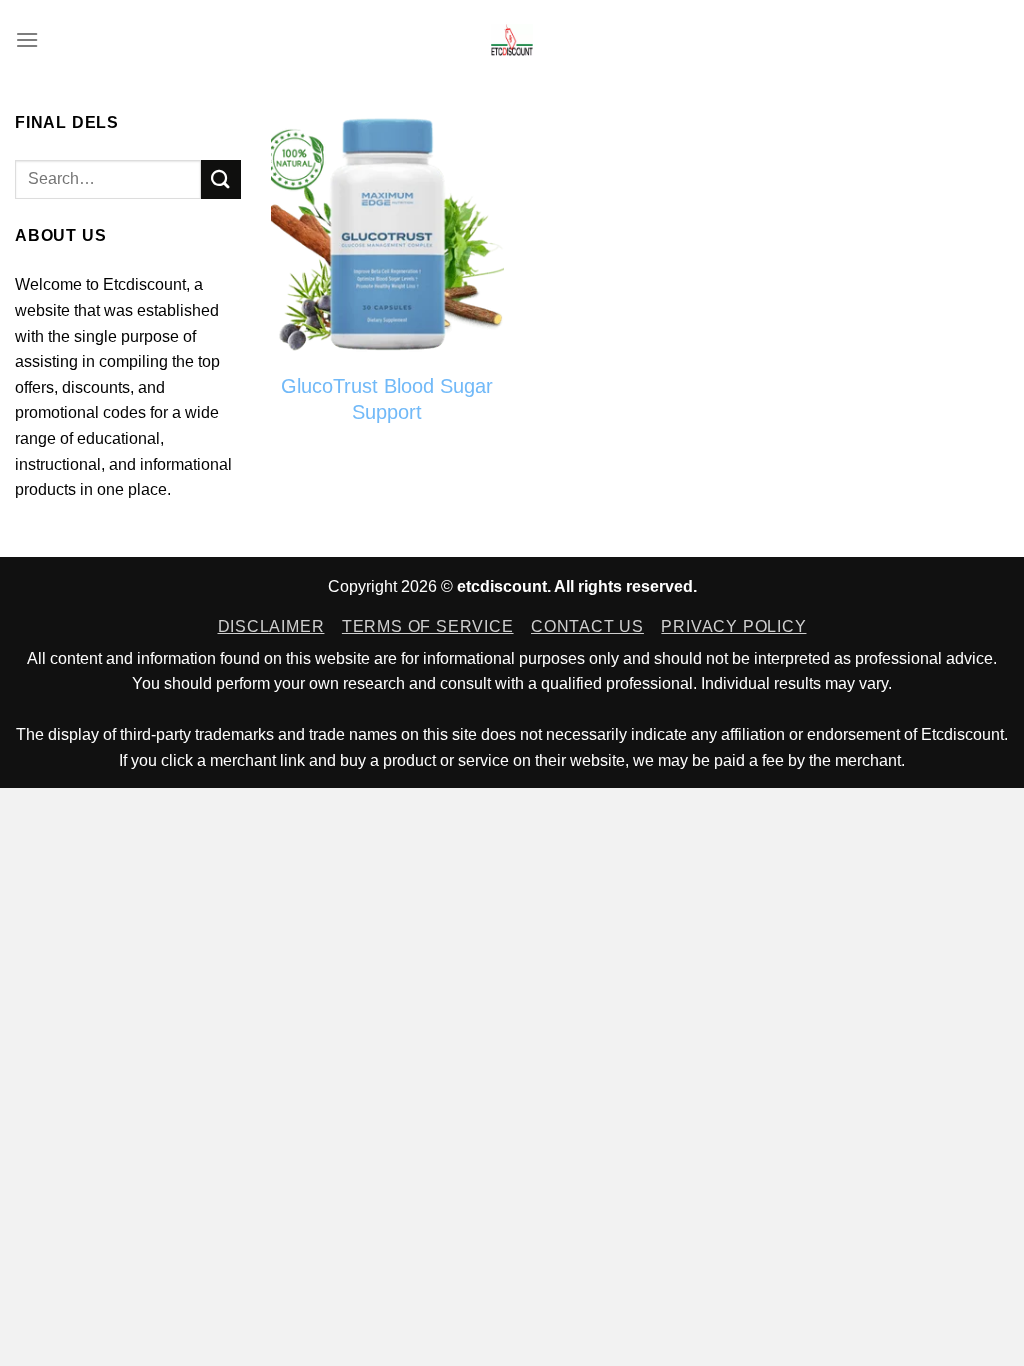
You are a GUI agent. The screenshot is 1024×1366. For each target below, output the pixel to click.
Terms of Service (428, 626)
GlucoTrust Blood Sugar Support (387, 399)
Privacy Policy (733, 626)
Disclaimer (271, 626)
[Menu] (27, 39)
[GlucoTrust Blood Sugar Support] (387, 234)
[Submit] (221, 179)
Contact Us (587, 626)
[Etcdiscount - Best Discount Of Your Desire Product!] (512, 40)
